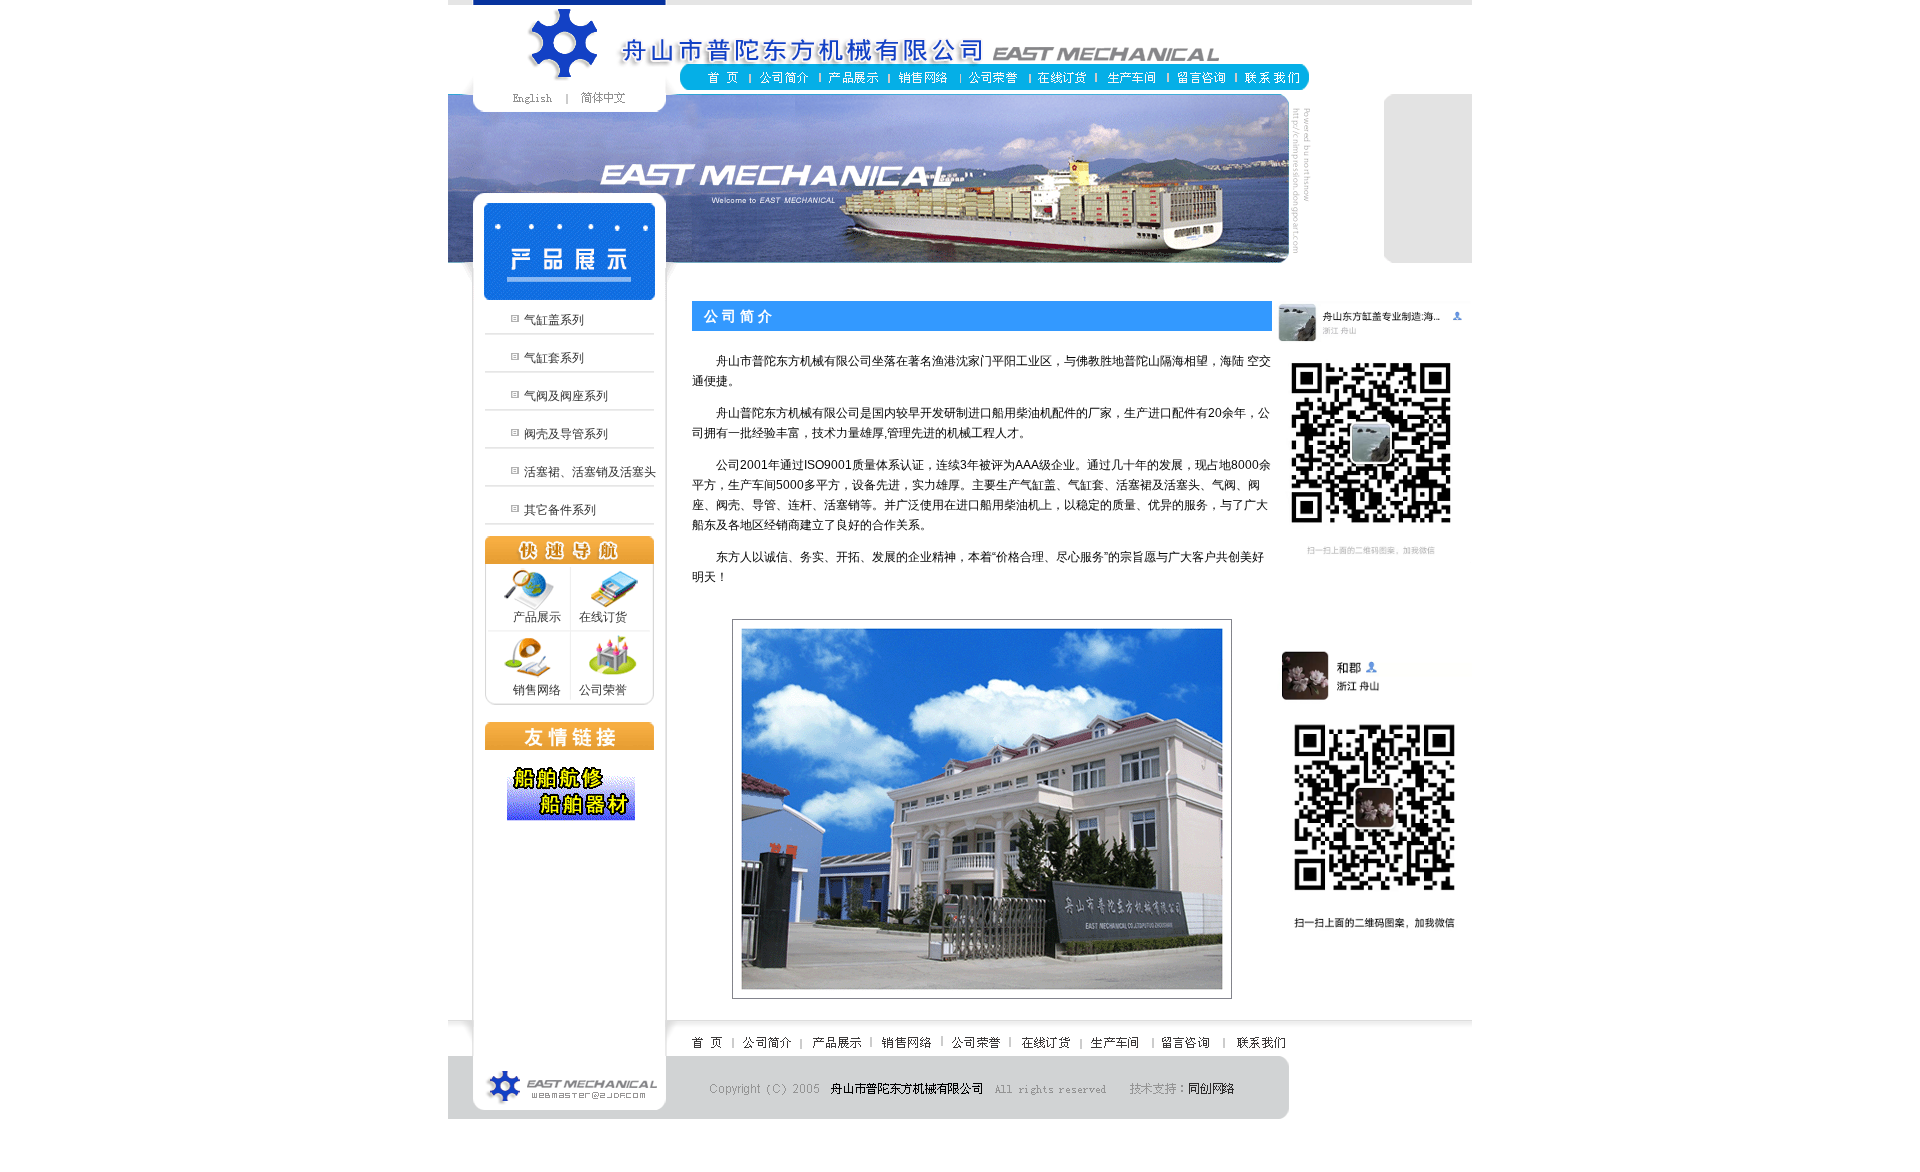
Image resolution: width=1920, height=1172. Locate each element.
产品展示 (537, 617)
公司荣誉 (603, 690)
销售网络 (537, 690)
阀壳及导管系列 (566, 434)
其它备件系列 (560, 510)
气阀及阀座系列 (566, 396)
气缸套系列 (554, 358)
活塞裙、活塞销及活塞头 (590, 472)
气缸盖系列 (554, 320)
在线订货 (603, 617)
